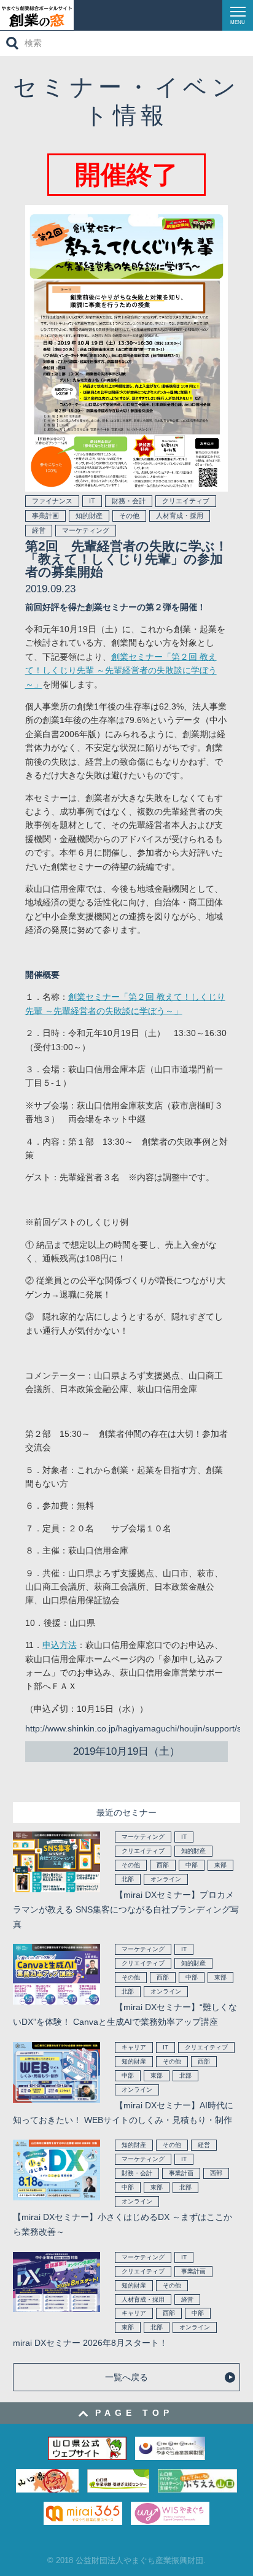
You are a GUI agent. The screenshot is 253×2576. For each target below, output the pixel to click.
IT (92, 501)
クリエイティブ (186, 501)
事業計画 (45, 516)
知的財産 (89, 516)
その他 (129, 516)
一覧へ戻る (126, 2377)
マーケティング (86, 530)
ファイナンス (52, 501)
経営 (39, 530)
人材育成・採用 (180, 516)
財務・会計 (129, 501)
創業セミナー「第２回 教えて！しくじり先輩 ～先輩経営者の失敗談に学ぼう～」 (121, 671)
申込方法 (60, 1645)
